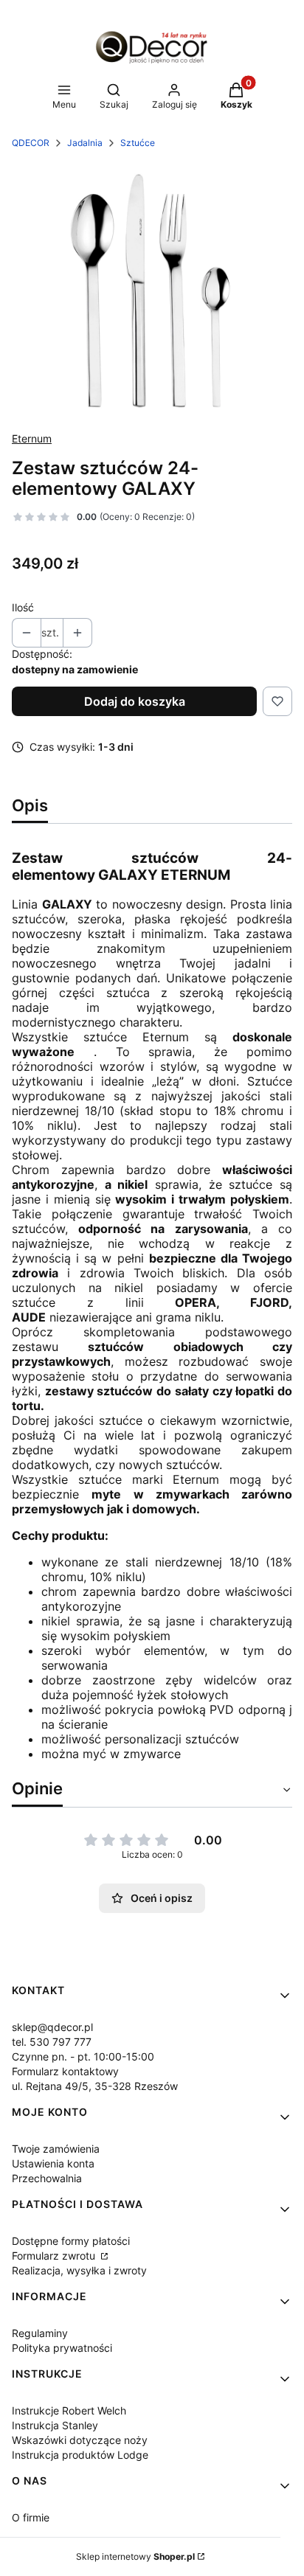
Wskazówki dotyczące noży (80, 2440)
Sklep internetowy (135, 2556)
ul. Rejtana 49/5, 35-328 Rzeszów (95, 2086)
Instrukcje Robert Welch (69, 2410)
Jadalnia (85, 143)
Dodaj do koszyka (135, 701)
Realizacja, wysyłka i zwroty (79, 2270)
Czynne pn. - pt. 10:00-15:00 (83, 2056)
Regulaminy (40, 2333)
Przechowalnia (47, 2178)
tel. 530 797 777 (52, 2042)
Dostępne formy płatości (71, 2241)
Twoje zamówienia (56, 2149)
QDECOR (31, 143)
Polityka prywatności (62, 2348)
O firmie (31, 2517)
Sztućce (138, 143)
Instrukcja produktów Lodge (80, 2455)
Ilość (23, 607)
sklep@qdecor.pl (52, 2027)
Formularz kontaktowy (65, 2071)
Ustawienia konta (53, 2163)
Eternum (32, 438)
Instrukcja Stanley (55, 2425)
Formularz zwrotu (55, 2256)
